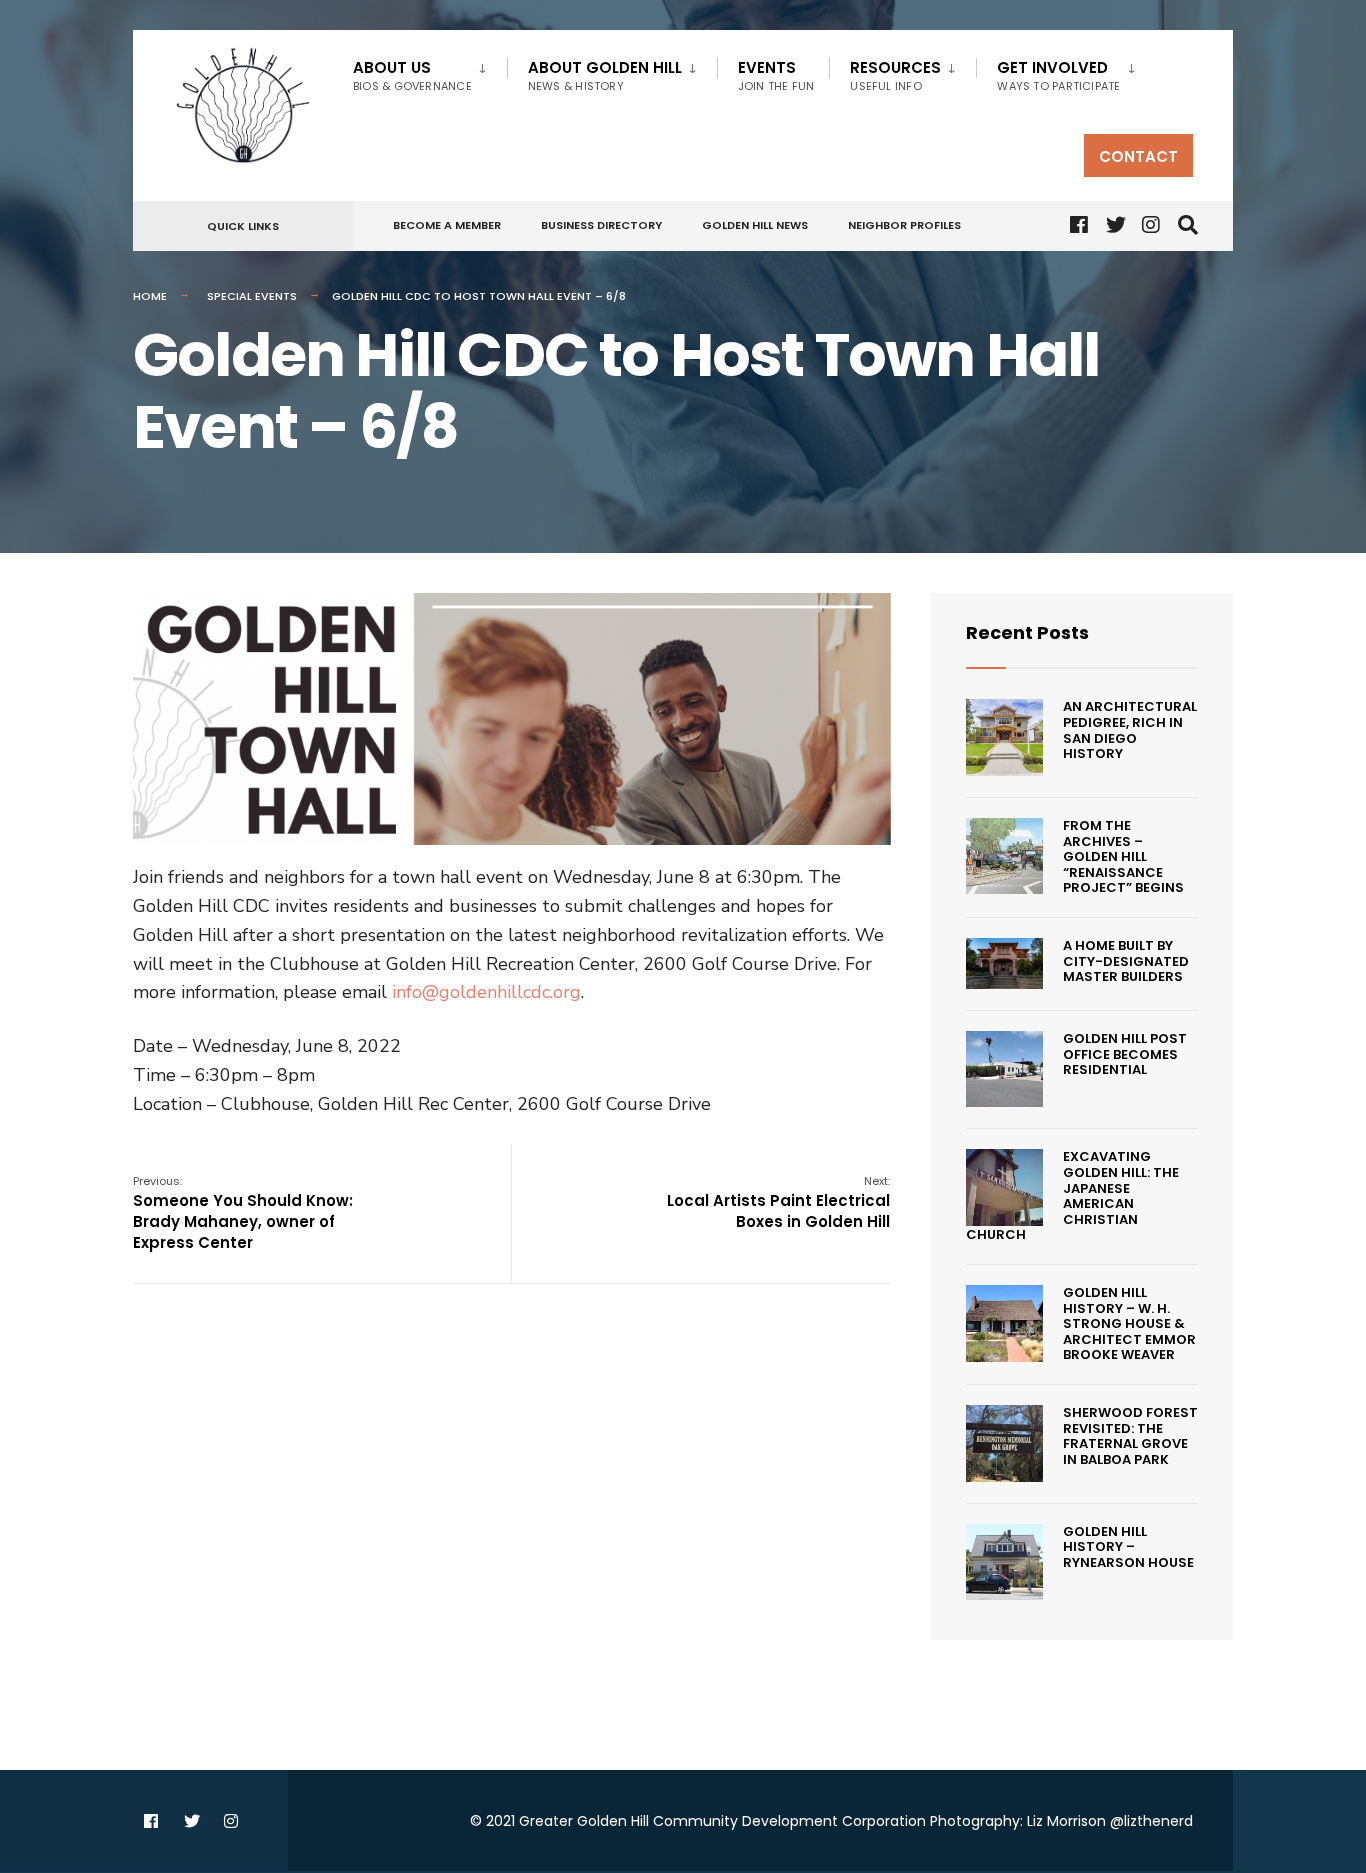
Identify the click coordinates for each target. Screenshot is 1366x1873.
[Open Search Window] (1185, 226)
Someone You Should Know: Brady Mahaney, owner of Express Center (243, 1213)
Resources (895, 75)
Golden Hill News (755, 225)
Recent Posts (1027, 632)
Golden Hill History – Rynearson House (1128, 1547)
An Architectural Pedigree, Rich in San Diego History (1130, 730)
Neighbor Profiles (904, 225)
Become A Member (447, 225)
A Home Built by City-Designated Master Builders (1126, 961)
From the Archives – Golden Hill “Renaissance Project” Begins (1123, 856)
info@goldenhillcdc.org (486, 992)
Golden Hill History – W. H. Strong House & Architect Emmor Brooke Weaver (1129, 1323)
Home (150, 296)
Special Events (252, 296)
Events (776, 75)
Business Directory (601, 225)
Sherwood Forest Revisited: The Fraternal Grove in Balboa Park (1130, 1436)
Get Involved (1058, 75)
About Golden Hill (605, 75)
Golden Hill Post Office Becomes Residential (1125, 1054)
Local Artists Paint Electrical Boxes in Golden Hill (778, 1202)
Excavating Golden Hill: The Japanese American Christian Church (1072, 1195)
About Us (412, 75)
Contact (1138, 156)
